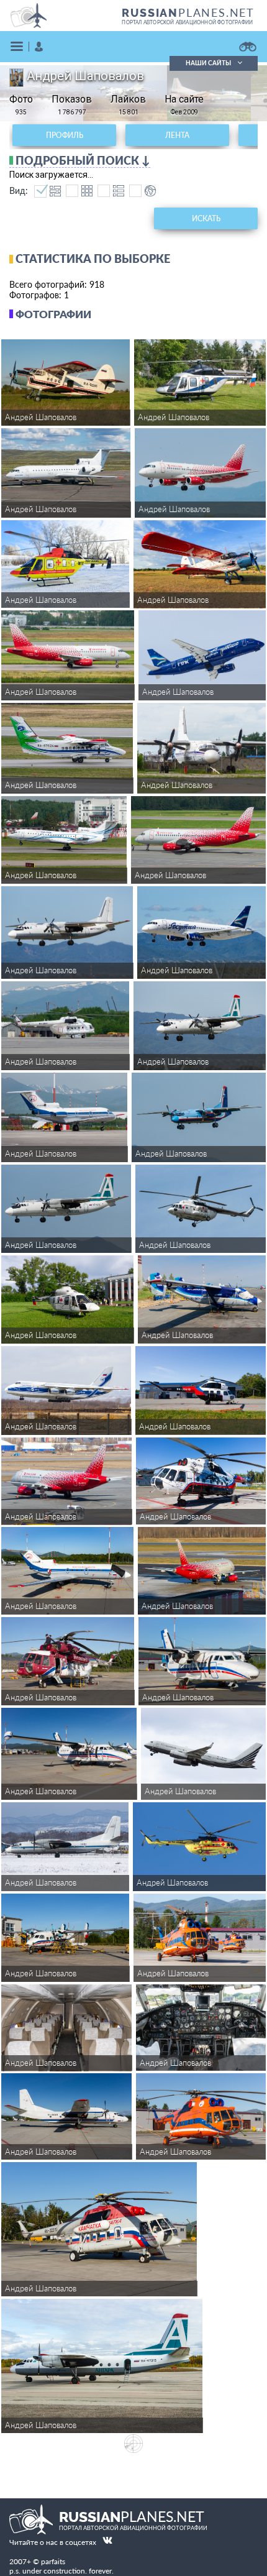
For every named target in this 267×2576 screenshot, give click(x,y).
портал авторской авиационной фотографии (187, 22)
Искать (206, 218)
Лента (177, 135)
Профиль (65, 135)
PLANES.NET (188, 12)
